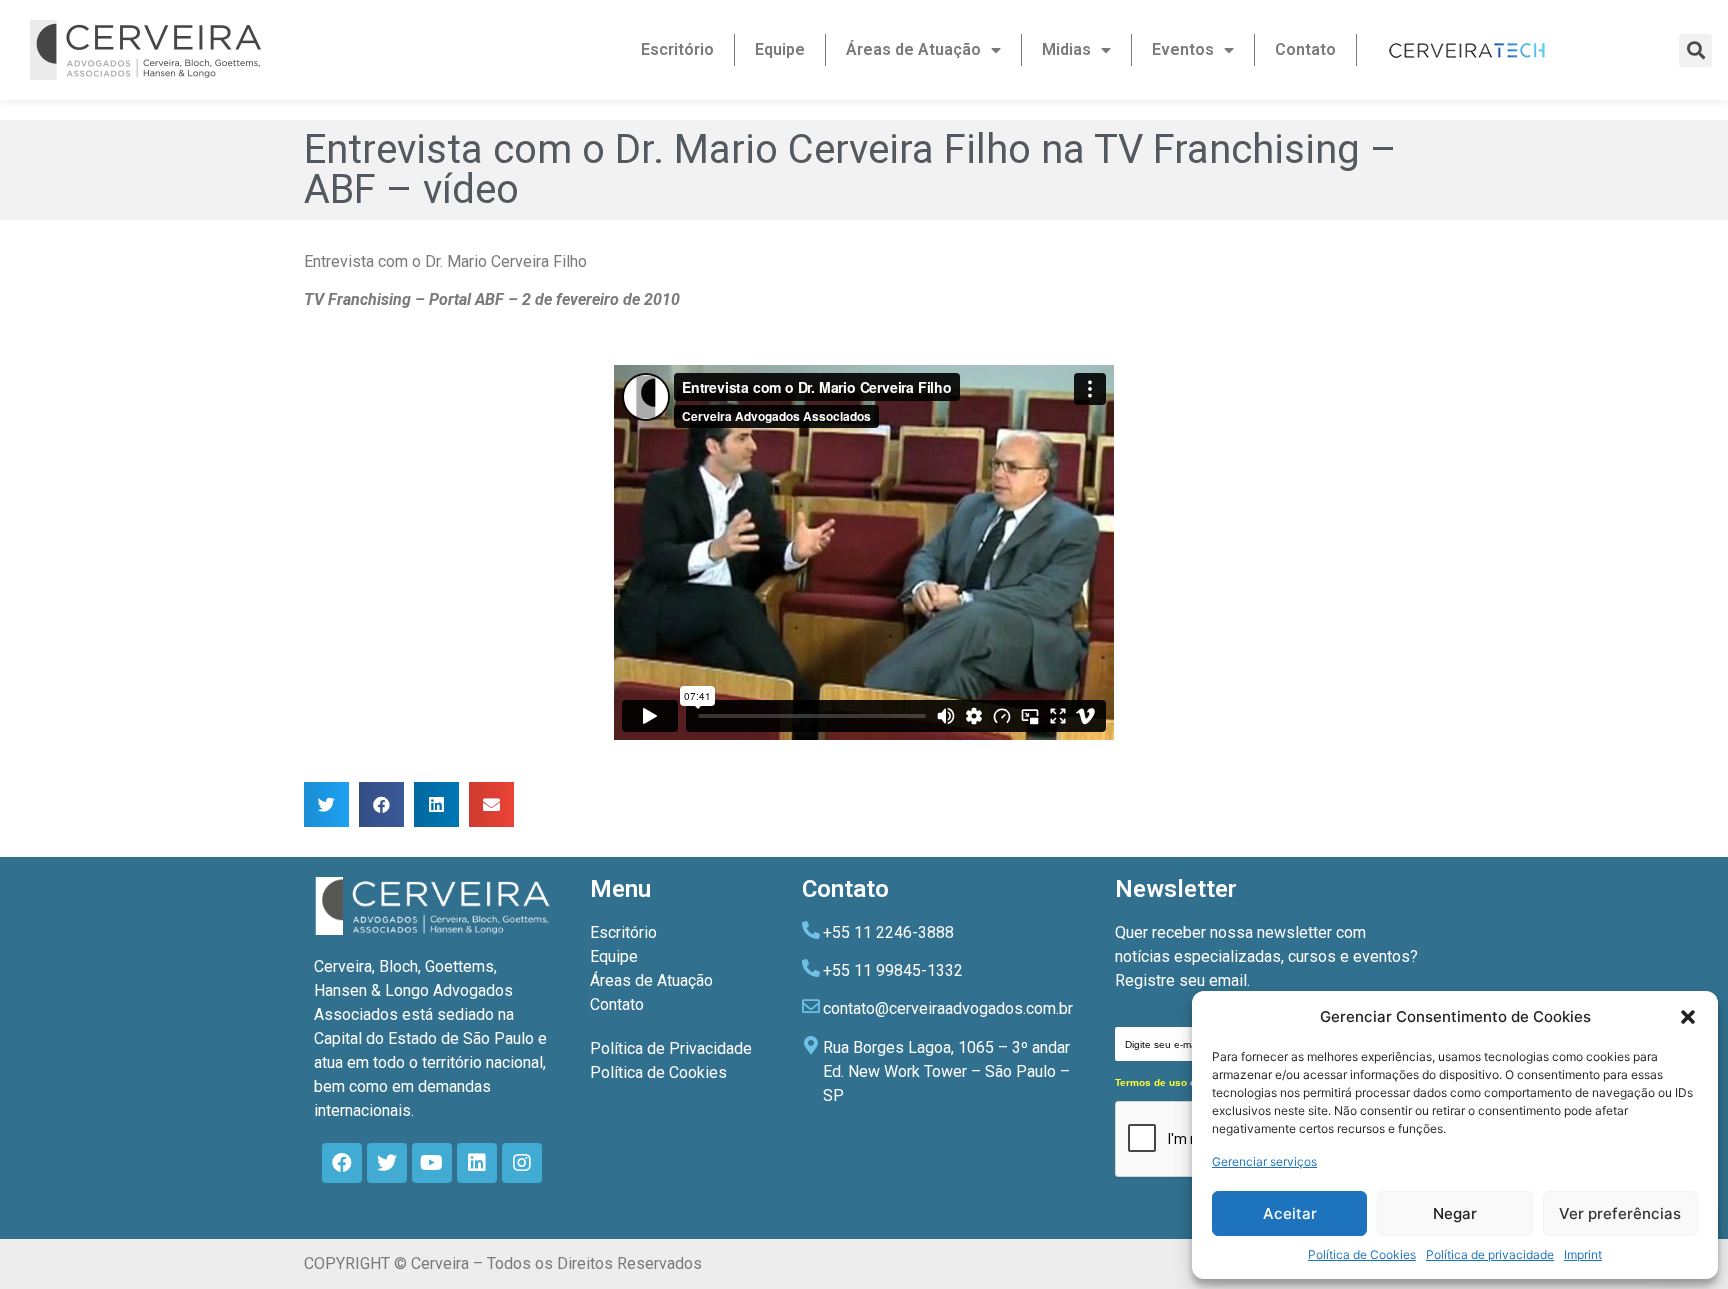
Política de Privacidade (671, 1048)
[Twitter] (387, 1163)
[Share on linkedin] (436, 804)
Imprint (1583, 1254)
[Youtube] (432, 1163)
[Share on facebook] (381, 804)
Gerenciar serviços (1264, 1161)
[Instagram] (522, 1163)
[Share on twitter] (326, 804)
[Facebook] (342, 1163)
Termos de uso (1151, 1082)
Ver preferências (1620, 1213)
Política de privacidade (1490, 1254)
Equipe (780, 49)
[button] (1688, 1017)
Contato (1305, 49)
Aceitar (1290, 1213)
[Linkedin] (477, 1163)
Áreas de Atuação (913, 49)
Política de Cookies (1362, 1254)
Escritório (677, 49)
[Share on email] (491, 804)
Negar (1455, 1213)
